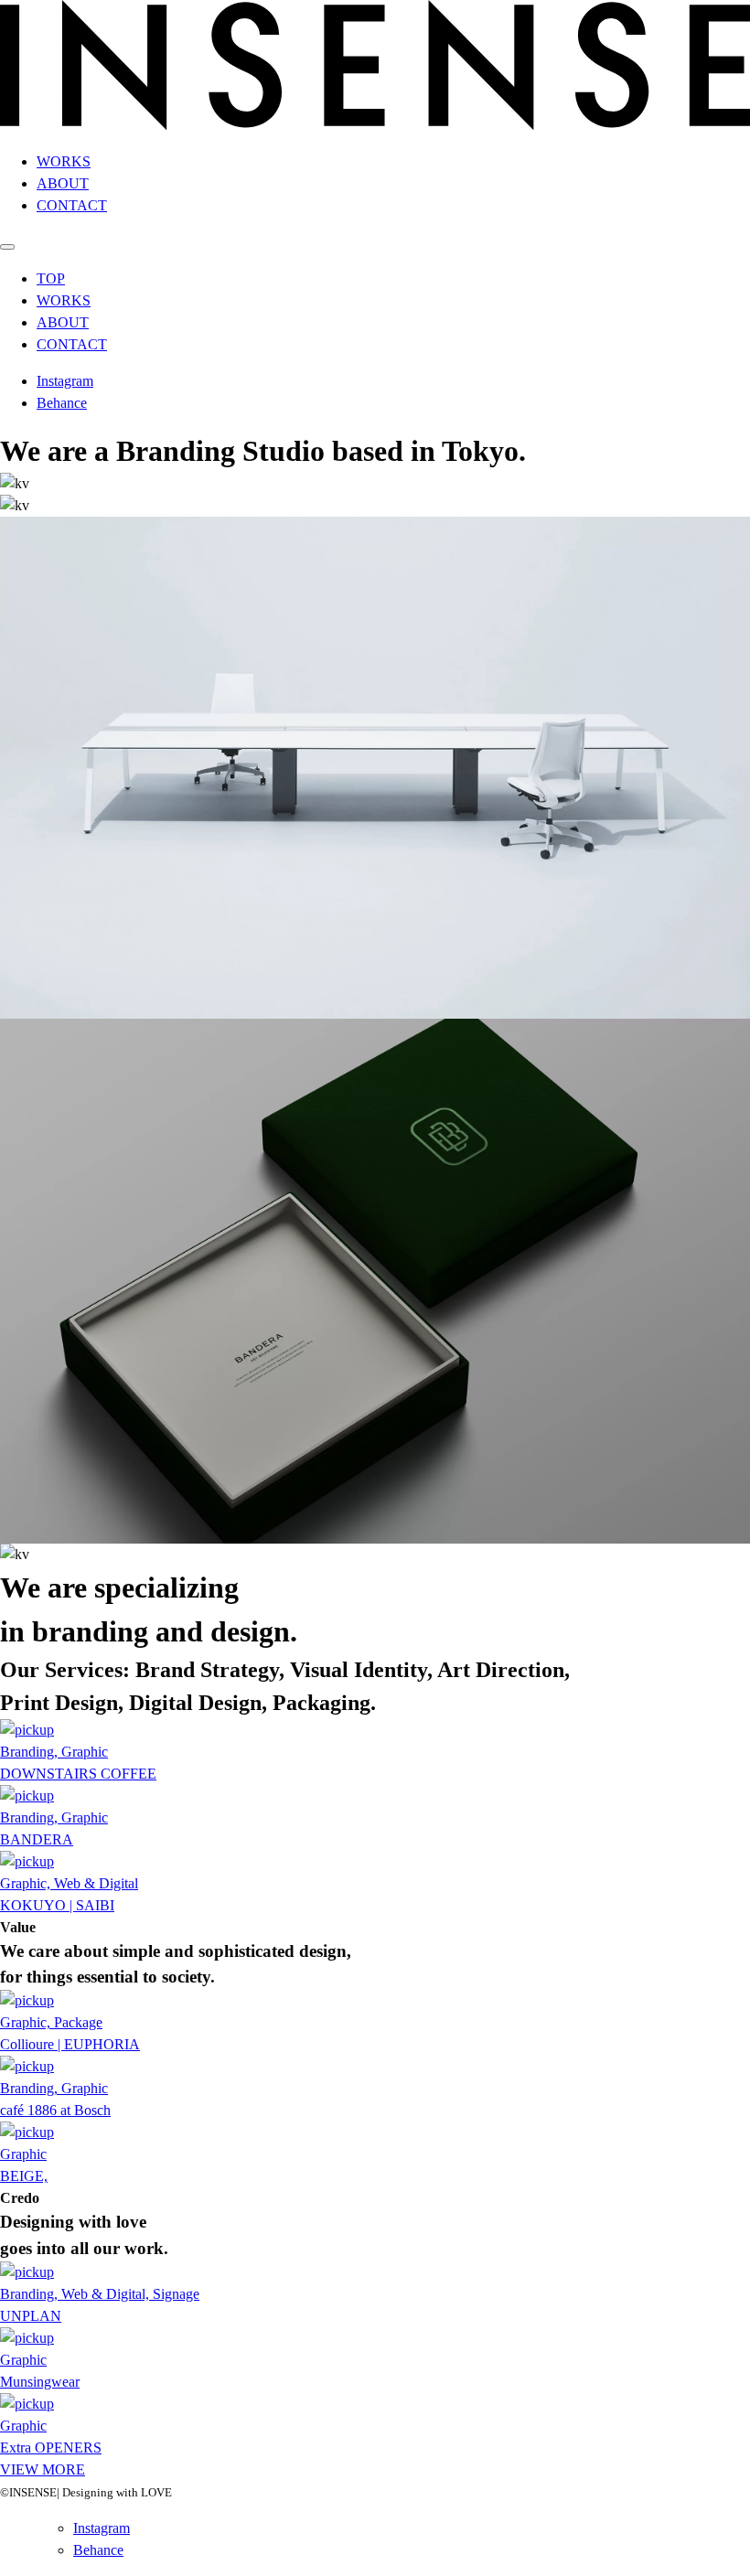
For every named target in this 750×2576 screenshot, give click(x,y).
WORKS (64, 161)
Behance (62, 403)
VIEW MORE (43, 2469)
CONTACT (72, 205)
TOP (51, 278)
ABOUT (63, 183)
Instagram (65, 381)
